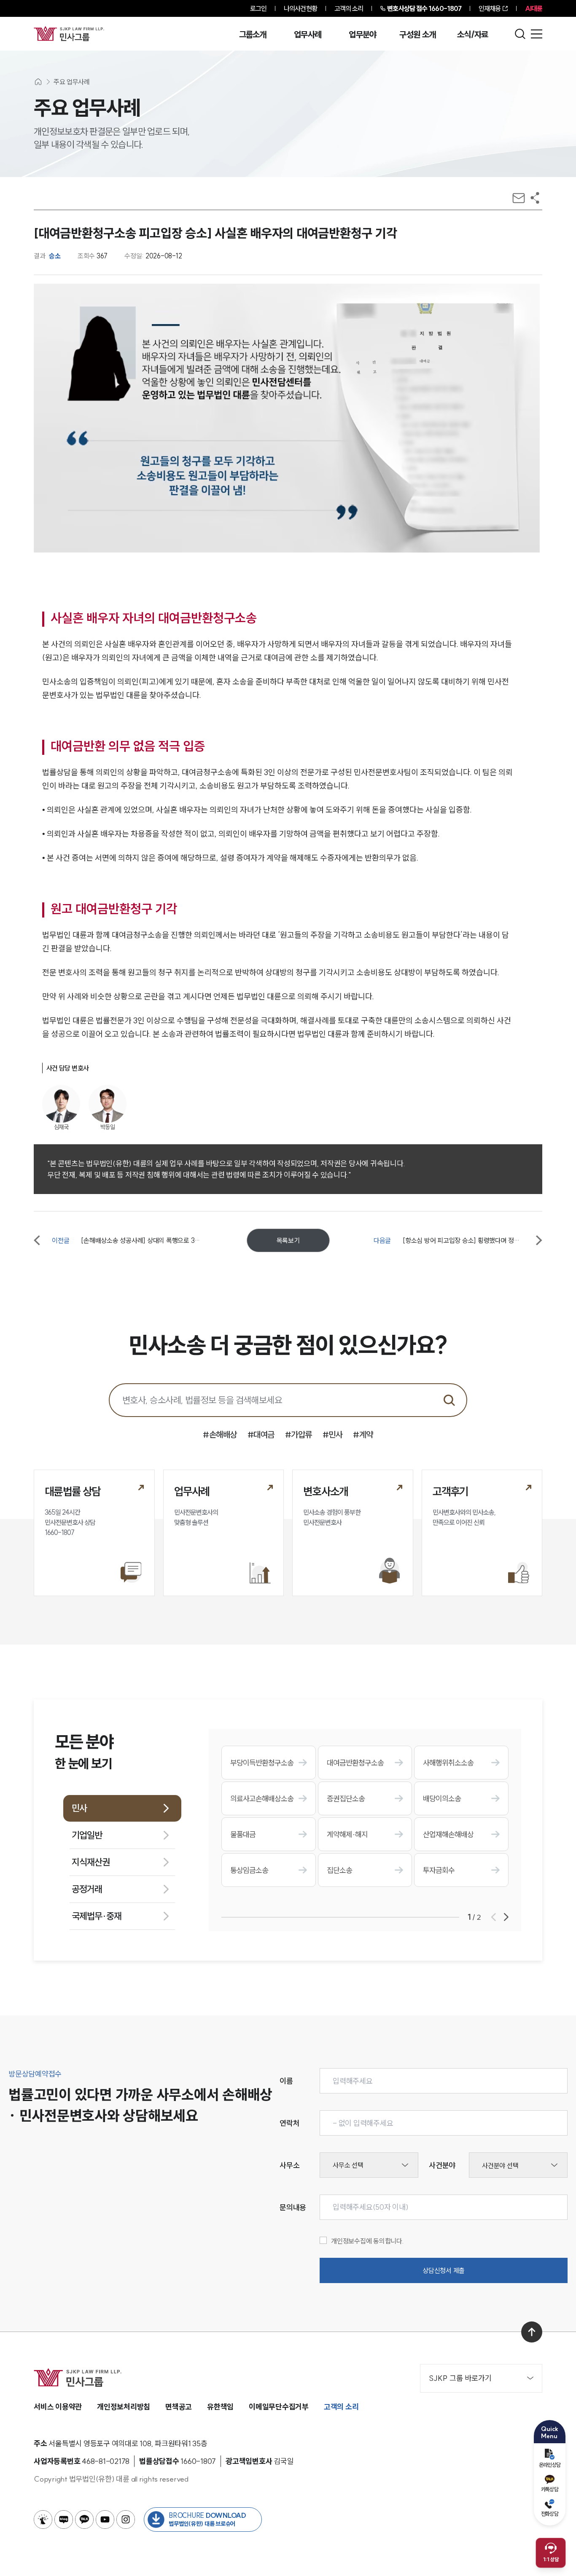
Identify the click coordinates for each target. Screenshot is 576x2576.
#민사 (333, 1434)
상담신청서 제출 (444, 2270)
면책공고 (179, 2407)
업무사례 (308, 35)
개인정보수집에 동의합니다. (367, 2241)
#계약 (363, 1434)
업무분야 (362, 35)
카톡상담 (550, 2489)
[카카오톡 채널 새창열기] (84, 2520)
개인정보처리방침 (124, 2407)
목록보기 (288, 1240)
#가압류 (299, 1434)
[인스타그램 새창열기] (126, 2520)
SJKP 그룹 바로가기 (460, 2378)
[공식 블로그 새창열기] (64, 2520)
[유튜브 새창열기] (105, 2520)
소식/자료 (473, 35)
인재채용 (490, 8)
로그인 (258, 8)
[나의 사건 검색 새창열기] (43, 2520)
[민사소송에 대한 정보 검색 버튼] (449, 1400)
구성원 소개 (417, 35)
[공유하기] (535, 198)
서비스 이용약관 (58, 2407)
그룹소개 (253, 35)
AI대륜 (534, 8)
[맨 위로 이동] (532, 2332)
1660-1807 (424, 8)
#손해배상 (220, 1434)
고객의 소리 (349, 8)
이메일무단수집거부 (279, 2407)
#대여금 (261, 1434)
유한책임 (220, 2407)
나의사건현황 (300, 8)
